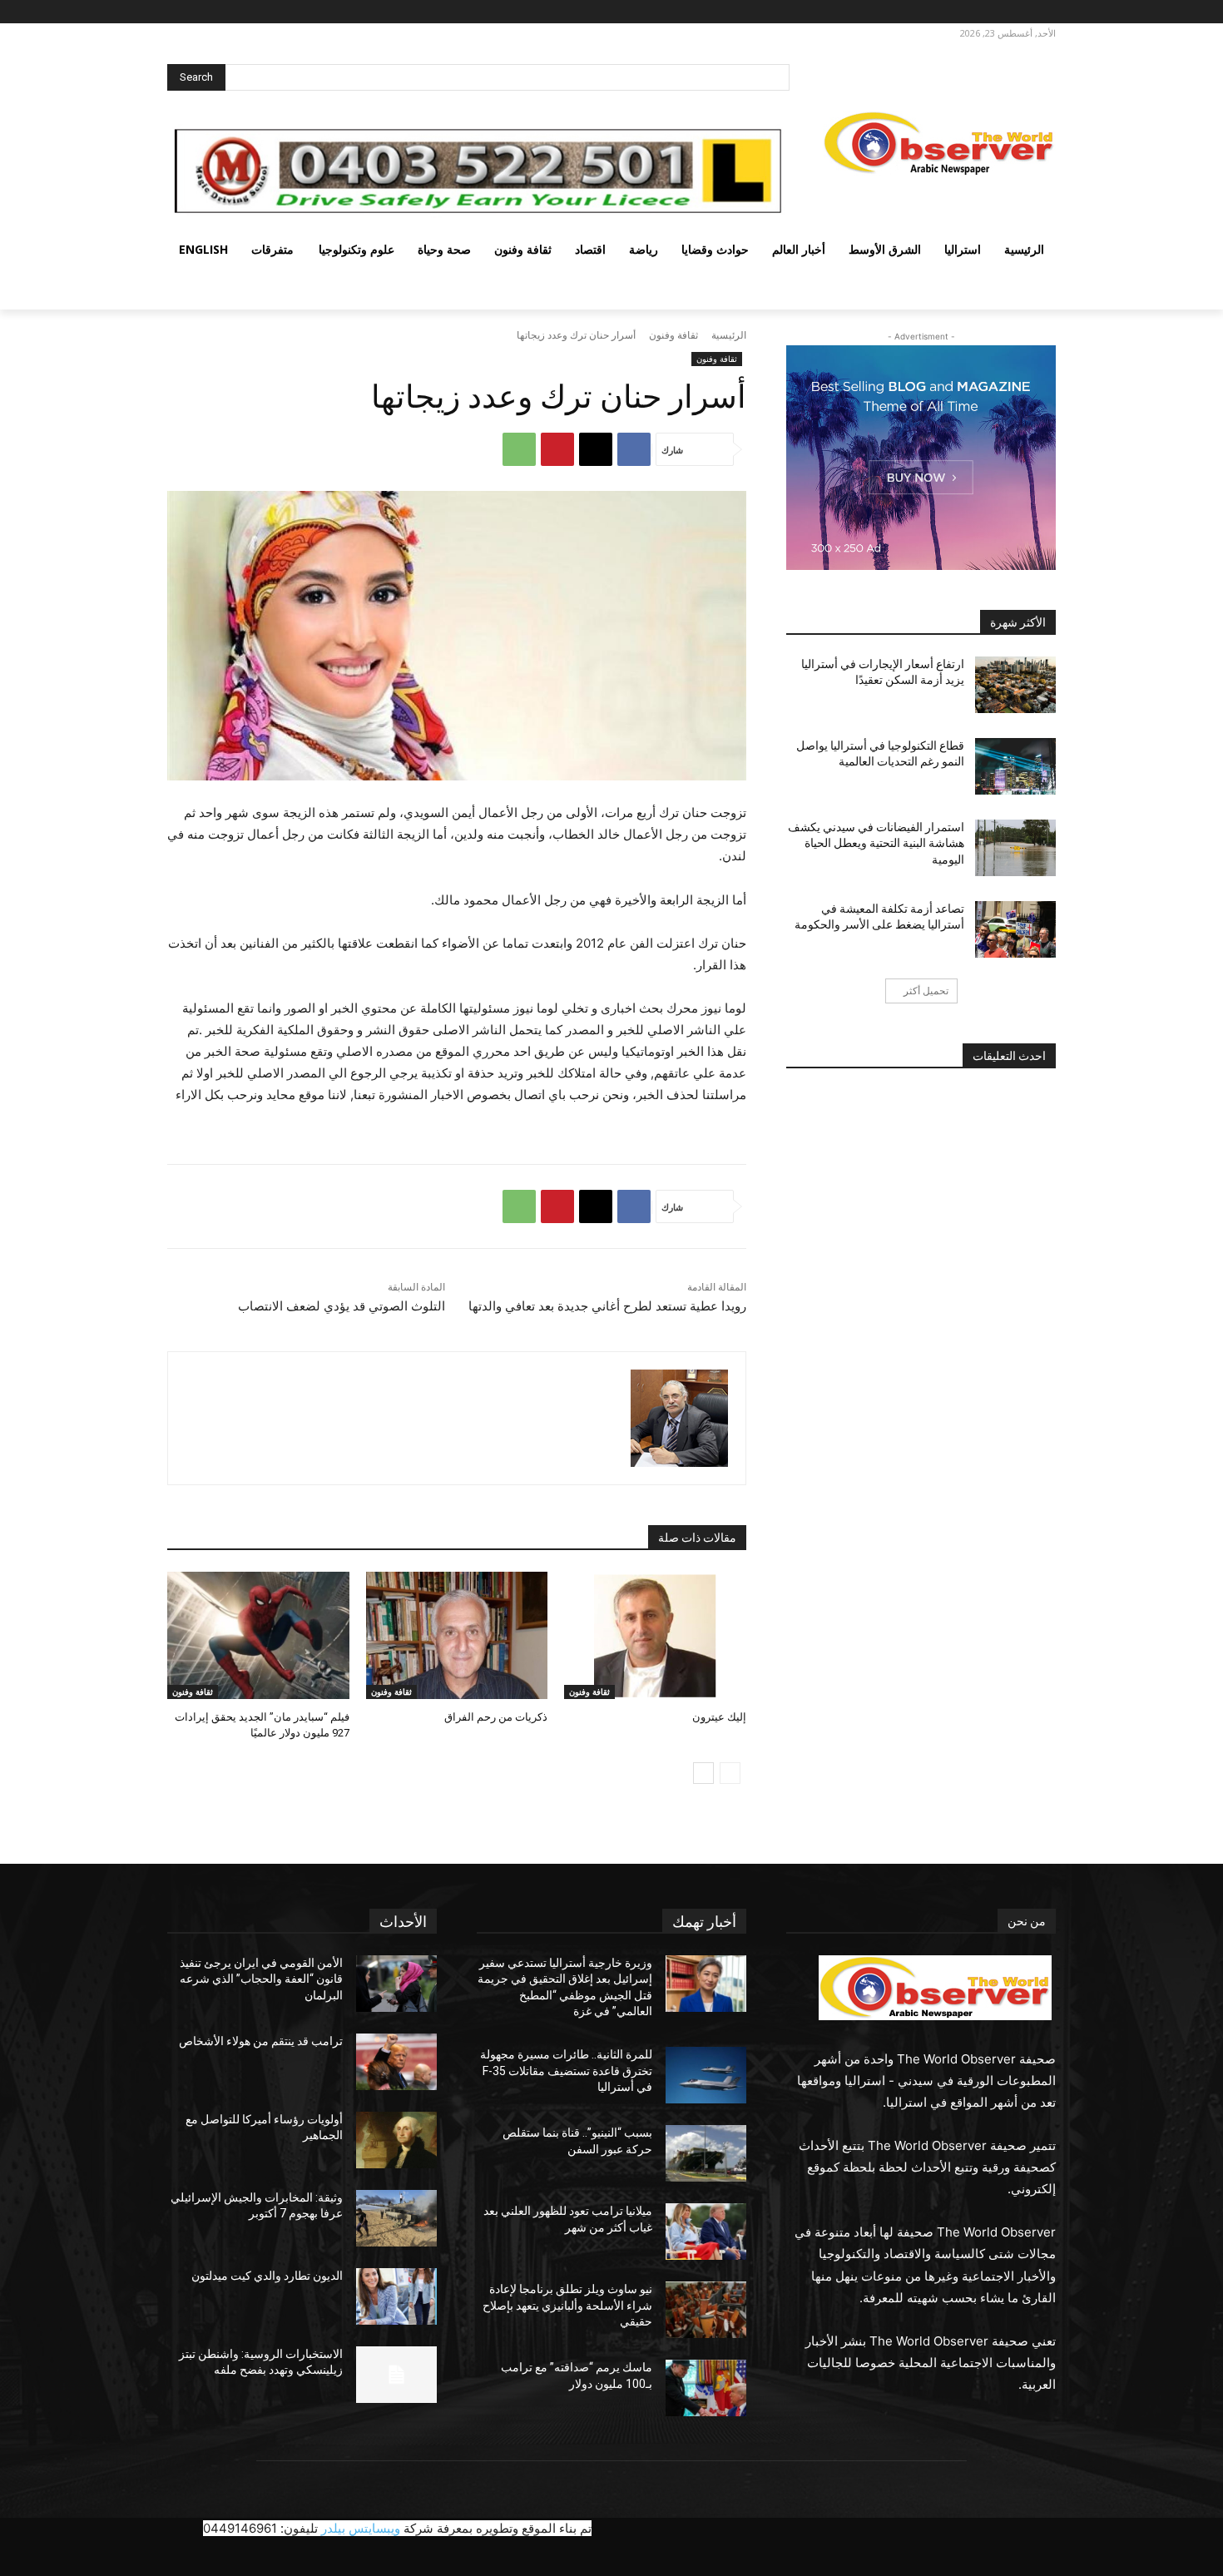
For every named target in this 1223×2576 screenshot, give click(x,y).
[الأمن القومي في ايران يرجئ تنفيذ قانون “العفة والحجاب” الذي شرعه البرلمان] (396, 1984)
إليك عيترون (719, 1717)
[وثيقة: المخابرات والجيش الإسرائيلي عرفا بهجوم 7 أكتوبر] (396, 2218)
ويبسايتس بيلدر (361, 2528)
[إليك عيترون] (655, 1635)
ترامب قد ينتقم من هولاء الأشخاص (261, 2041)
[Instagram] (1019, 12)
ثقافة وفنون (673, 335)
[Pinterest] (557, 449)
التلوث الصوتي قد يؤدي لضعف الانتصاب (342, 1306)
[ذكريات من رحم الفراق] (457, 1635)
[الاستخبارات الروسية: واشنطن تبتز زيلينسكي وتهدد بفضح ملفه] (396, 2375)
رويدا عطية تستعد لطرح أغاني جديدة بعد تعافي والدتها (607, 1306)
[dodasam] (679, 1418)
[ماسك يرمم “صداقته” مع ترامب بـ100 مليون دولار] (706, 2388)
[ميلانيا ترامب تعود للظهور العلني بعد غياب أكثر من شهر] (706, 2232)
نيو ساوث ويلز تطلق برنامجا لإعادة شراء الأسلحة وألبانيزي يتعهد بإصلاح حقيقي (567, 2305)
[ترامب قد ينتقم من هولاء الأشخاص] (396, 2062)
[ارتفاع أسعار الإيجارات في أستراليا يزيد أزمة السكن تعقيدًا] (1015, 685)
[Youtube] (954, 12)
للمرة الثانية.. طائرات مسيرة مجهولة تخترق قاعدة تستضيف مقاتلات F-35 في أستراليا (566, 2071)
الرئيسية (729, 335)
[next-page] (703, 1773)
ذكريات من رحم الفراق (496, 1717)
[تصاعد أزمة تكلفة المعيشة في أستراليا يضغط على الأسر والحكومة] (1015, 929)
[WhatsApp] (519, 449)
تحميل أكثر (926, 991)
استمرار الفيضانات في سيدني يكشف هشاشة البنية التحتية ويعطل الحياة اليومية (876, 843)
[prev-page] (730, 1773)
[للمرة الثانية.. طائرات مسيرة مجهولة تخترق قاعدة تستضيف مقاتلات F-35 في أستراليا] (706, 2075)
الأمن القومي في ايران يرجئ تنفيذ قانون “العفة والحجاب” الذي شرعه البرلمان (261, 1979)
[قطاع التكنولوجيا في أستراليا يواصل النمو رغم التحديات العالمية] (1015, 766)
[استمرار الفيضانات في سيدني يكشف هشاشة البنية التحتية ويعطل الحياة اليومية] (1015, 848)
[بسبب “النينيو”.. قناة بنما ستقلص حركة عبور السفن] (706, 2153)
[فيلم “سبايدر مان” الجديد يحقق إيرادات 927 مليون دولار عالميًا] (258, 1635)
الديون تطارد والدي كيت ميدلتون (267, 2276)
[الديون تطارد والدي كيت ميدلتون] (396, 2296)
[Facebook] (1042, 12)
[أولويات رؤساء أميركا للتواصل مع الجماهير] (396, 2140)
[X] (996, 12)
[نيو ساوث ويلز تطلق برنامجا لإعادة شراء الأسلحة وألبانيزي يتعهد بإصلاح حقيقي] (706, 2310)
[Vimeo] (973, 12)
